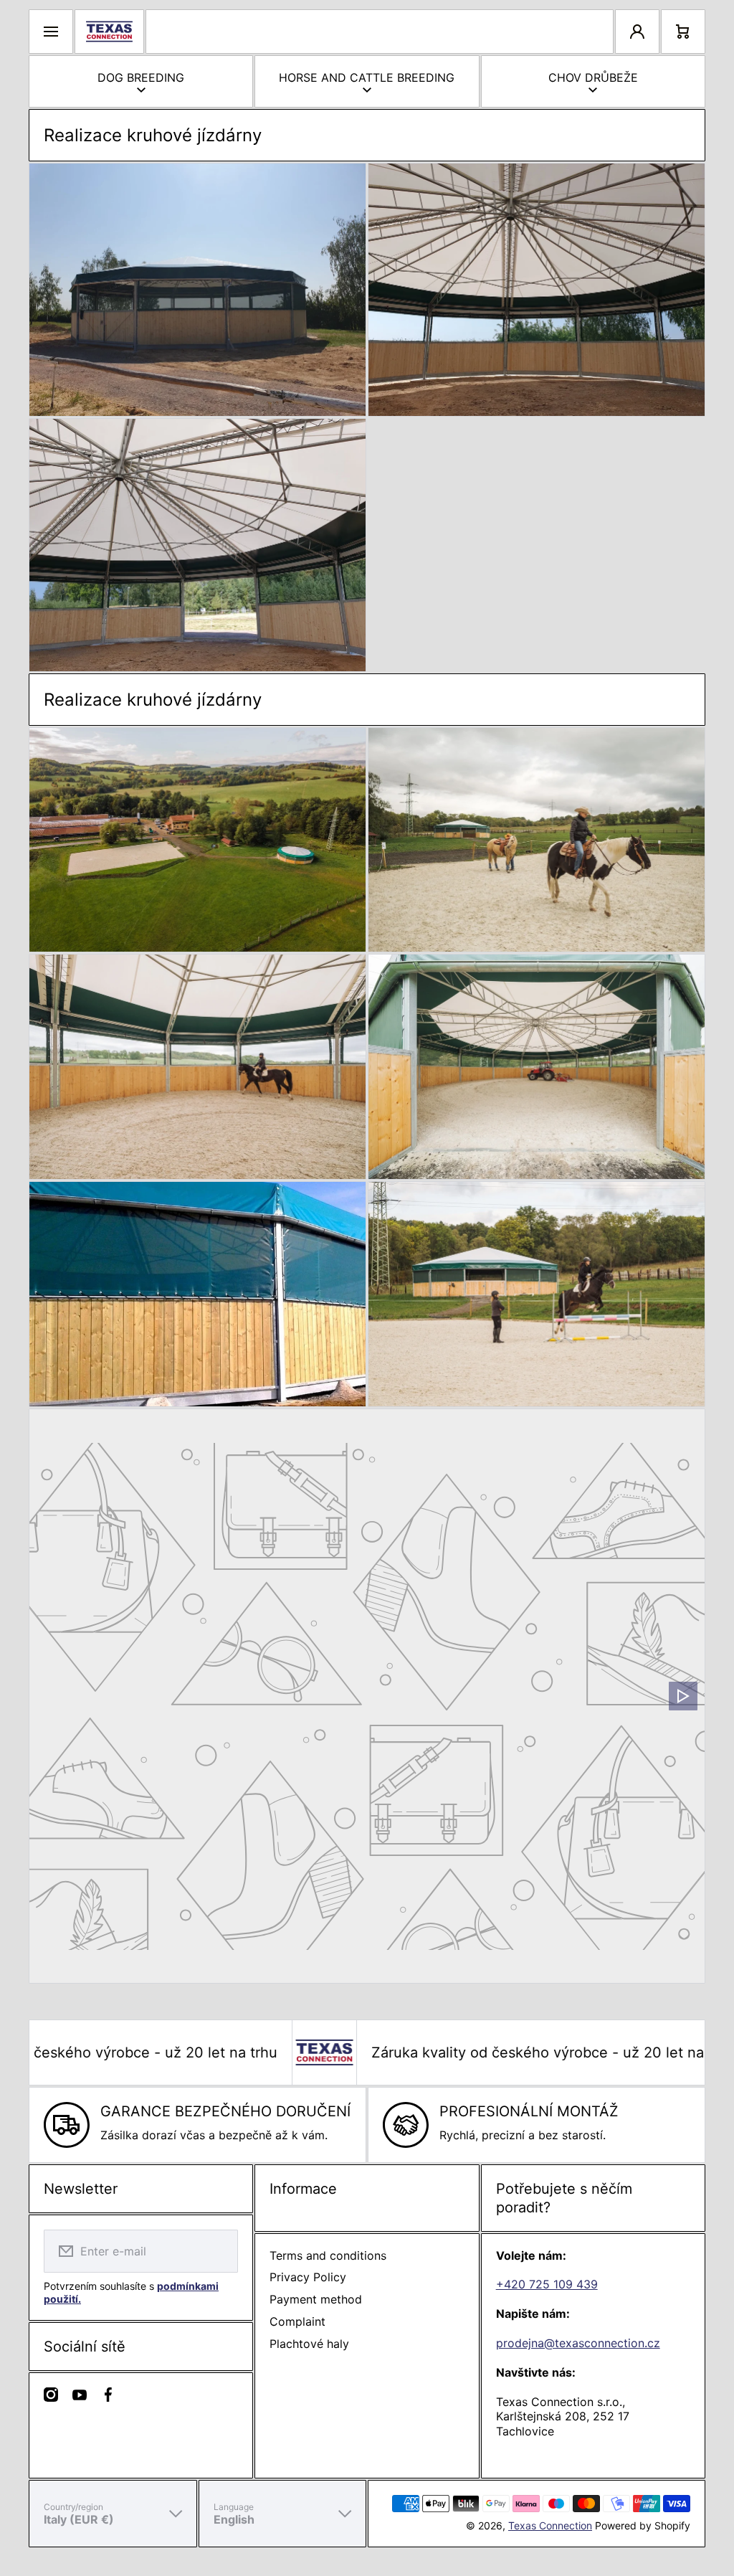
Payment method (316, 2299)
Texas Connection (550, 2525)
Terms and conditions (328, 2255)
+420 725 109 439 (547, 2284)
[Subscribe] (218, 2251)
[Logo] (109, 32)
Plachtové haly (309, 2344)
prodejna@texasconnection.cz (578, 2343)
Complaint (297, 2321)
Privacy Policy (308, 2277)
